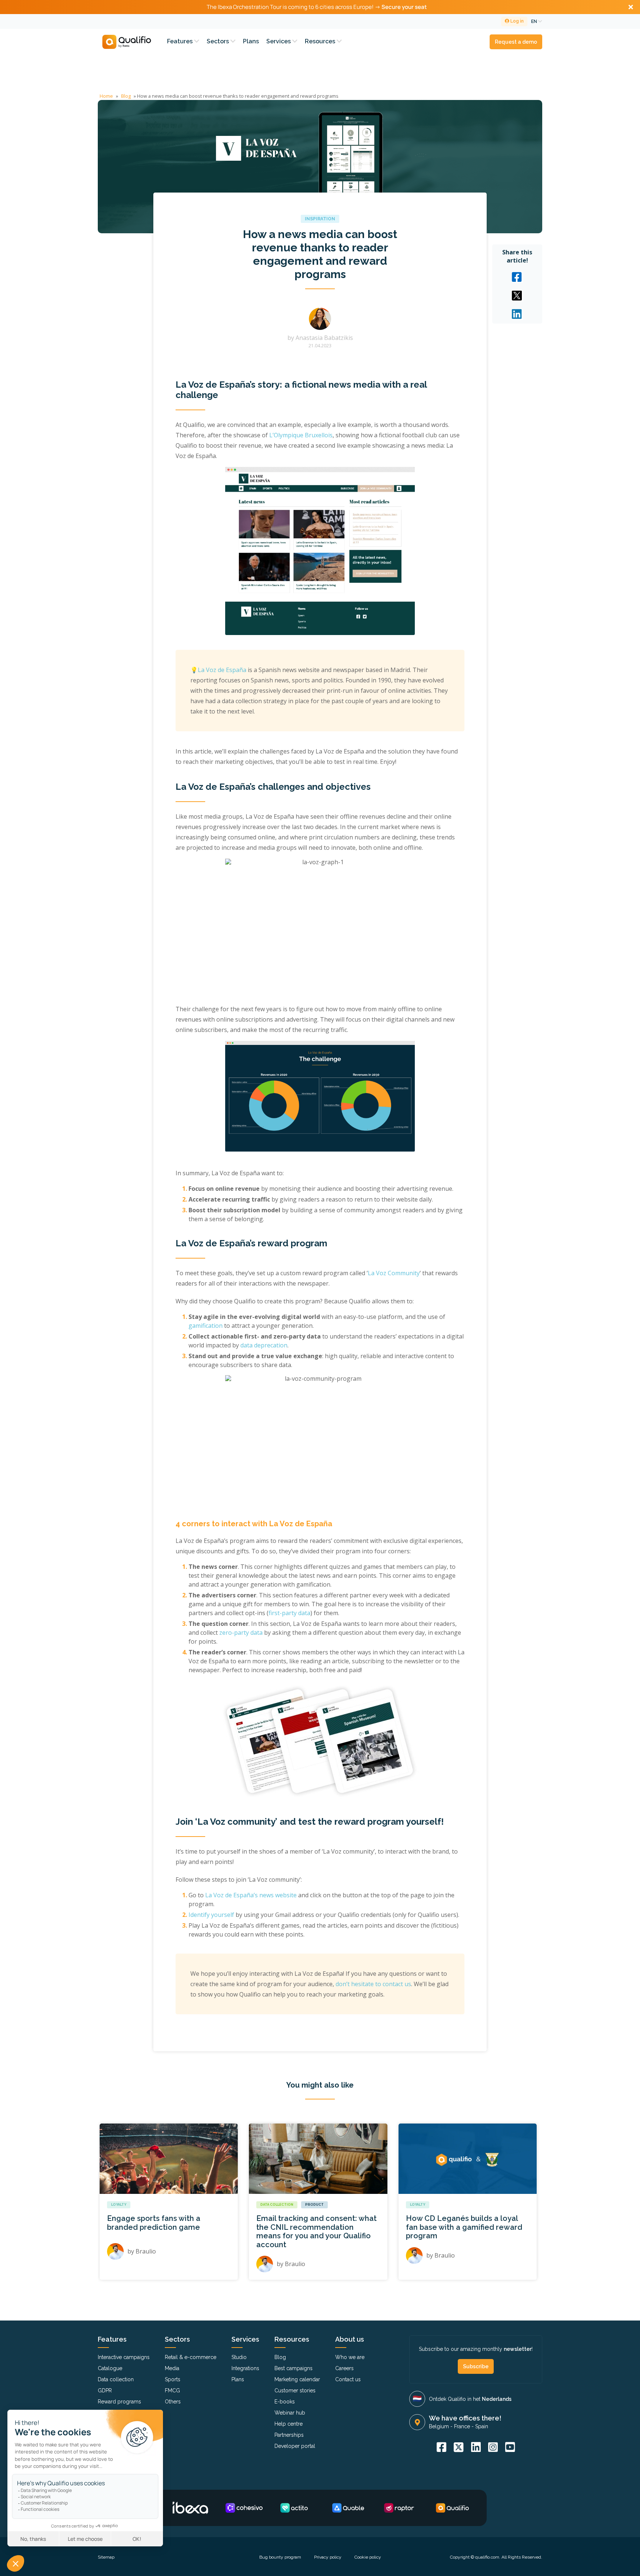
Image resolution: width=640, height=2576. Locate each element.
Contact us (348, 2379)
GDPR (105, 2390)
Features (181, 41)
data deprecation (264, 1345)
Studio (239, 2357)
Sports (173, 2379)
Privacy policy (328, 2557)
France (462, 2426)
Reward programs (119, 2402)
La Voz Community (394, 1273)
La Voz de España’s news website (251, 1895)
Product (314, 2205)
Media (172, 2368)
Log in (516, 21)
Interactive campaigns (124, 2357)
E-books (285, 2402)
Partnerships (289, 2435)
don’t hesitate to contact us (373, 1984)
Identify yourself (211, 1915)
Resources (321, 41)
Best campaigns (294, 2368)
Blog (126, 96)
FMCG (172, 2390)
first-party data (289, 1613)
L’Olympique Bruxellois (301, 435)
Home (106, 96)
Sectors (219, 41)
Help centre (289, 2424)
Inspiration (320, 219)
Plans (251, 41)
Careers (344, 2368)
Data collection (277, 2205)
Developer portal (295, 2446)
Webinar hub (290, 2413)
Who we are (350, 2357)
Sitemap (106, 2557)
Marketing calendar (297, 2379)
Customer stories (295, 2390)
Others (173, 2402)
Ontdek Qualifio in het (470, 2399)
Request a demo (516, 42)
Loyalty (119, 2205)
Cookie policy (368, 2557)
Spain (482, 2426)
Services (279, 41)
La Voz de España (222, 670)
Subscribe (476, 2366)
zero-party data (241, 1633)
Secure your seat (404, 7)
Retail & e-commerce (191, 2357)
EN (535, 21)
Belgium (439, 2426)
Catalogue (110, 2368)
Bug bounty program (280, 2557)
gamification (206, 1326)
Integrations (245, 2368)
